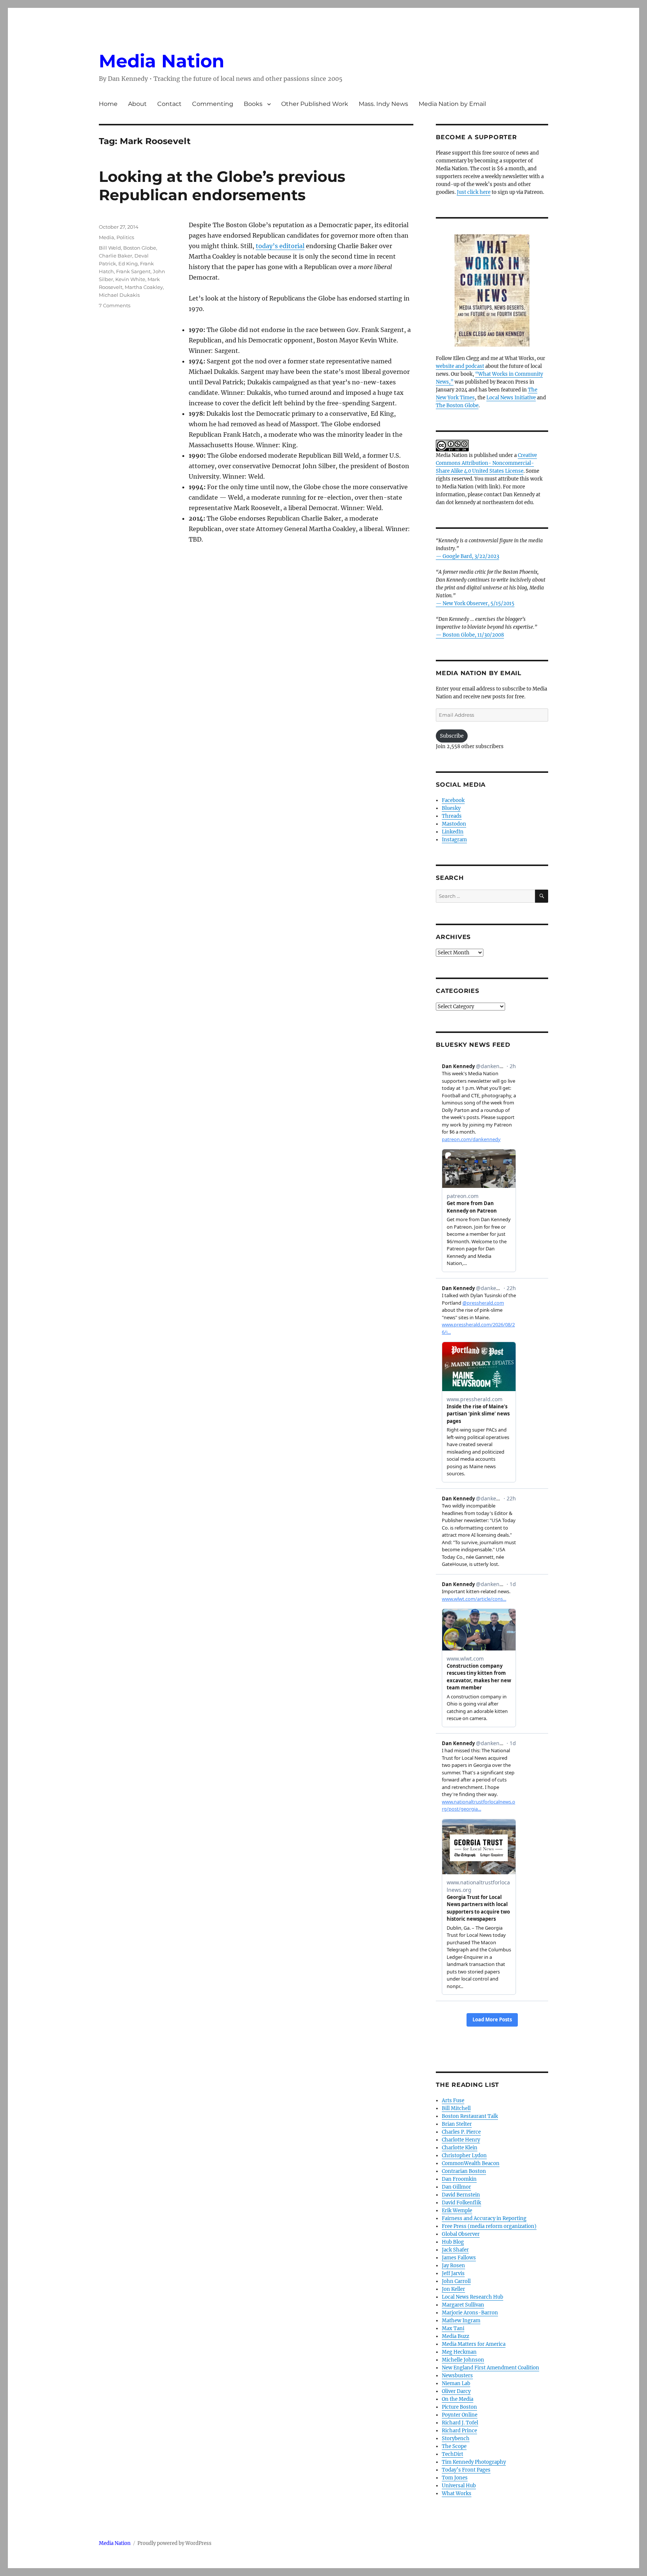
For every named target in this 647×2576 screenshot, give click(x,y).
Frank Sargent (133, 271)
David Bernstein (461, 2195)
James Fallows (459, 2258)
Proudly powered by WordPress (174, 2543)
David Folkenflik (461, 2203)
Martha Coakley (144, 287)
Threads (452, 816)
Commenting (213, 104)
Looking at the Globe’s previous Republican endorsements (222, 186)
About (137, 104)
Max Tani (453, 2328)
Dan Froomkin (459, 2179)
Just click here (474, 192)
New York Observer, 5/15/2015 (479, 603)
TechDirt (452, 2454)
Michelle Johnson (463, 2360)
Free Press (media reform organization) (489, 2226)
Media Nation (162, 61)
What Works (457, 2493)
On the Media (458, 2399)
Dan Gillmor (456, 2187)
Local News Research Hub (473, 2297)
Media (107, 237)
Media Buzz (455, 2336)
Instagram (454, 840)
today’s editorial (280, 246)
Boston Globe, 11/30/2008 (473, 635)
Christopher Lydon (464, 2156)
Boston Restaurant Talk (470, 2116)
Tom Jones (455, 2478)
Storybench (456, 2438)
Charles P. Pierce (461, 2132)
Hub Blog (453, 2242)
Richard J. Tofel (460, 2423)
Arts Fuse (453, 2101)
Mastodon (454, 824)
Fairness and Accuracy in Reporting (484, 2218)
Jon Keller (453, 2289)
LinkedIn (453, 832)
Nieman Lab (456, 2383)
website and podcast (460, 366)
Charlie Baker (116, 256)
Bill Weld (110, 248)
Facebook (453, 800)
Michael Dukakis (119, 295)
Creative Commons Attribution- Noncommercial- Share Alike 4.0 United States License (486, 463)
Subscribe (452, 736)
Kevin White (130, 279)
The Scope (454, 2446)
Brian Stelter (457, 2124)
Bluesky (451, 808)
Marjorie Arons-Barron (470, 2313)
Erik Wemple (457, 2211)
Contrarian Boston (464, 2171)
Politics (125, 237)
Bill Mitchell (456, 2108)
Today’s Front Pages (466, 2470)
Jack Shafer (455, 2250)
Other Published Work (315, 104)
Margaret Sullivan (463, 2305)
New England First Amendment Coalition (490, 2368)
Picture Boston (459, 2407)
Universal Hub (459, 2486)
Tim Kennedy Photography (474, 2462)
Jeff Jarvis (453, 2273)
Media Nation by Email (452, 104)
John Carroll (456, 2281)
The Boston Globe (457, 406)
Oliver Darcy (456, 2391)
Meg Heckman (459, 2352)
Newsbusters (457, 2376)
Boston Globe (140, 248)
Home (108, 104)
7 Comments (115, 305)
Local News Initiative (511, 398)
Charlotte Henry (461, 2140)
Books (253, 104)
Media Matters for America (474, 2344)
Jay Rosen (453, 2266)
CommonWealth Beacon (471, 2163)
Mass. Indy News (383, 104)
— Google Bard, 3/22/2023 (467, 556)
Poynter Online (460, 2415)
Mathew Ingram (461, 2321)
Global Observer (461, 2234)
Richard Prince (459, 2431)
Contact (169, 104)
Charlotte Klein (460, 2148)
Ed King (128, 263)
